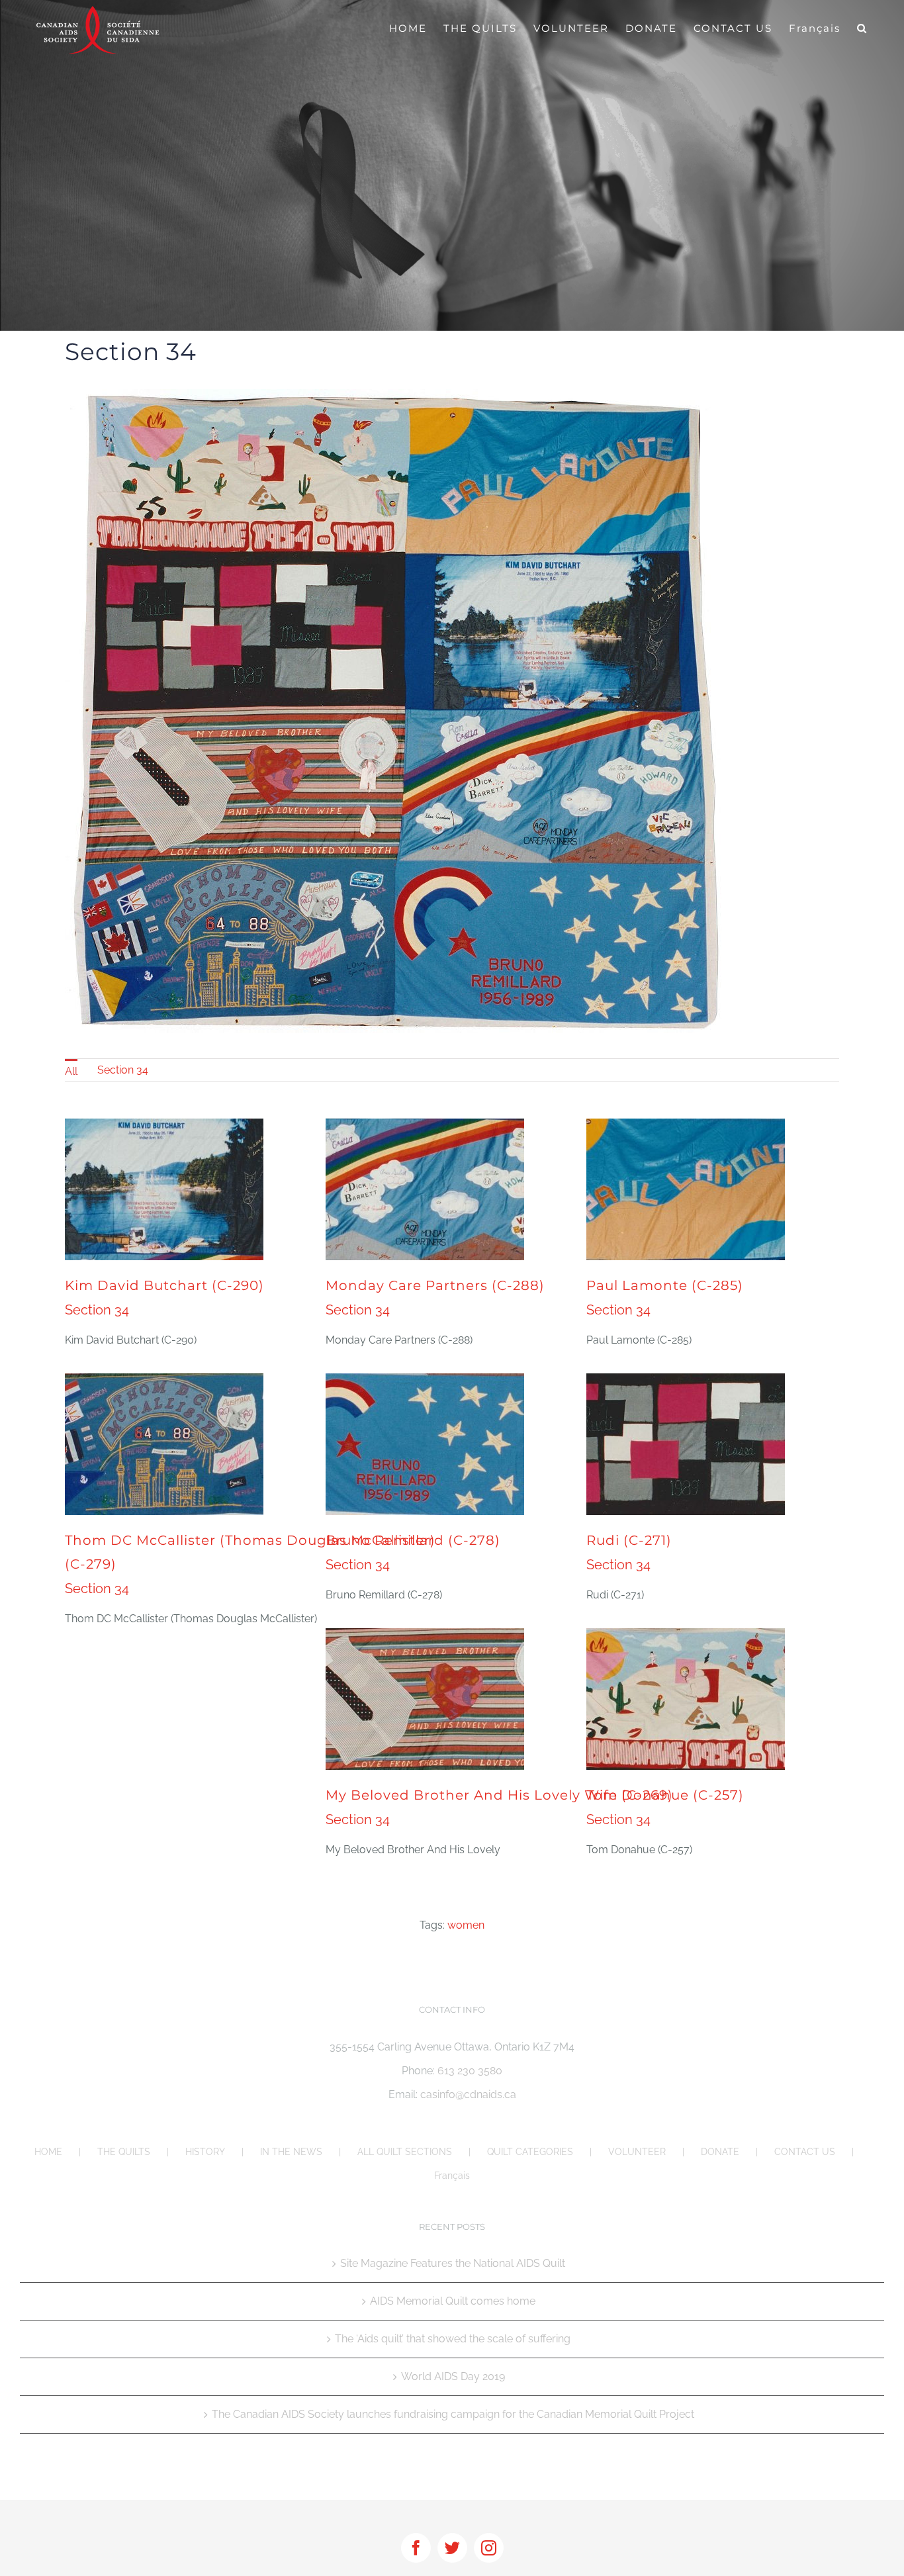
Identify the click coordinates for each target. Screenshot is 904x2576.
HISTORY (205, 2152)
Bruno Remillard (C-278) (413, 1540)
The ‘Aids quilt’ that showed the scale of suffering (453, 2339)
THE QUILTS (124, 2152)
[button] (862, 28)
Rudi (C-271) (629, 1540)
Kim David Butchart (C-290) (164, 1285)
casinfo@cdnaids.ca (468, 2094)
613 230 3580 (470, 2071)
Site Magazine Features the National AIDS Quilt (453, 2263)
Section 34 (123, 1070)
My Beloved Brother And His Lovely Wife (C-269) (499, 1795)
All (71, 1071)
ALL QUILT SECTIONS (405, 2152)
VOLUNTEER (637, 2152)
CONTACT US (805, 2152)
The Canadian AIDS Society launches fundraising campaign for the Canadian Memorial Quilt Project (453, 2414)
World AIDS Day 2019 (453, 2376)
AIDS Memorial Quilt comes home (453, 2301)
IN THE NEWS (291, 2152)
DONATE (720, 2152)
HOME (48, 2152)
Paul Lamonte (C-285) (665, 1285)
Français (452, 2176)
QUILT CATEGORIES (530, 2152)
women (466, 1925)
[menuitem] (71, 1070)
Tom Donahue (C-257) (665, 1795)
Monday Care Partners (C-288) (435, 1285)
